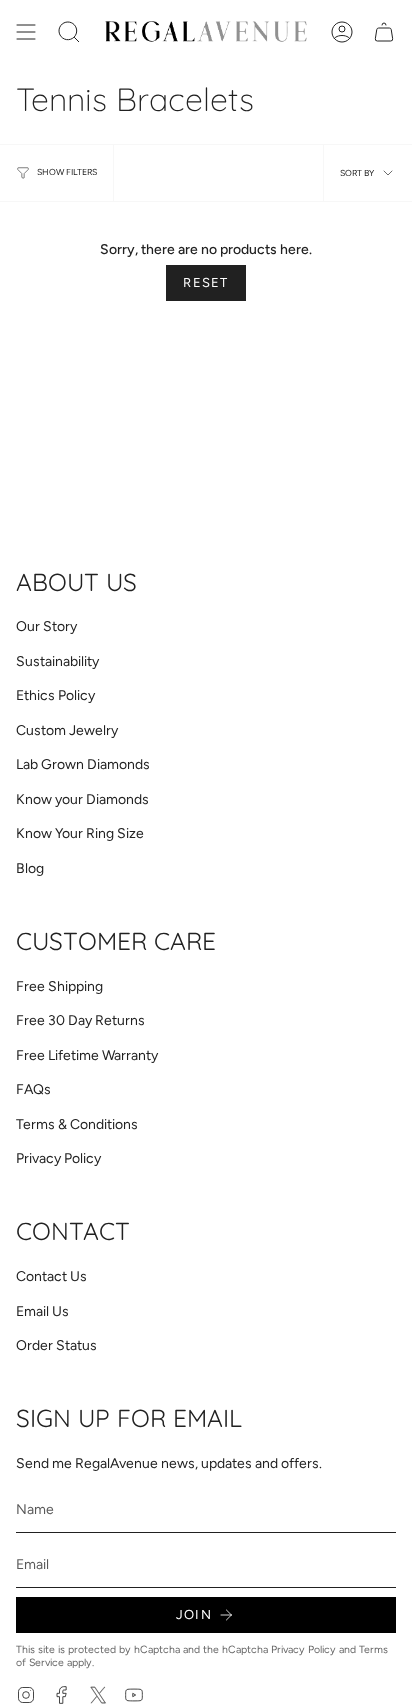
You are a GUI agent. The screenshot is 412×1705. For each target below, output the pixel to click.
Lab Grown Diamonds (83, 764)
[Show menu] (26, 32)
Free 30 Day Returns (80, 1020)
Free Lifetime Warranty (87, 1055)
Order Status (56, 1345)
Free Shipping (59, 986)
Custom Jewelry (67, 730)
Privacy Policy (58, 1158)
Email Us (42, 1311)
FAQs (33, 1089)
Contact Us (51, 1276)
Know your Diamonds (82, 799)
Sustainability (57, 661)
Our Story (46, 626)
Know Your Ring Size (80, 833)
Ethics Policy (55, 695)
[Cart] (384, 32)
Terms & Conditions (77, 1124)
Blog (30, 868)
